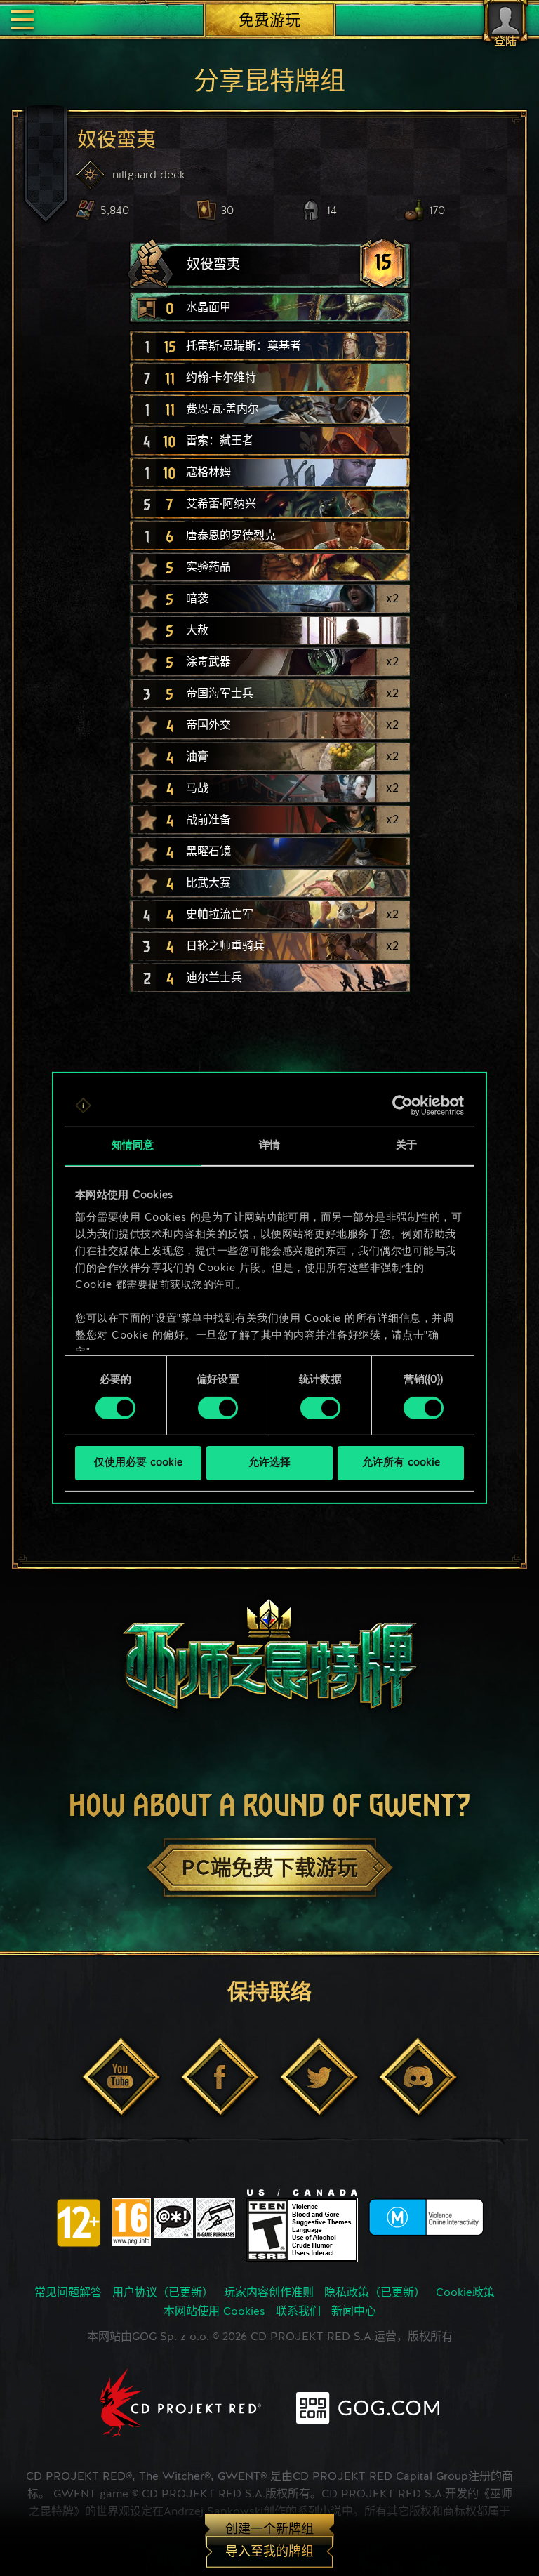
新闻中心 (354, 2312)
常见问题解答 (68, 2293)
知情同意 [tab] (133, 1146)
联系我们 (298, 2312)
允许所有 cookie (401, 1463)
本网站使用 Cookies (214, 2312)
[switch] (218, 1408)
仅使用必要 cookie (138, 1463)
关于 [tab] (406, 1146)
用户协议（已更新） (163, 2293)
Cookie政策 (465, 2293)
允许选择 (269, 1463)
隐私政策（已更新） (375, 2293)
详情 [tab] (269, 1146)
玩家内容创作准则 (269, 2293)
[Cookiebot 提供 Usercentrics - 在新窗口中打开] (402, 1106)
